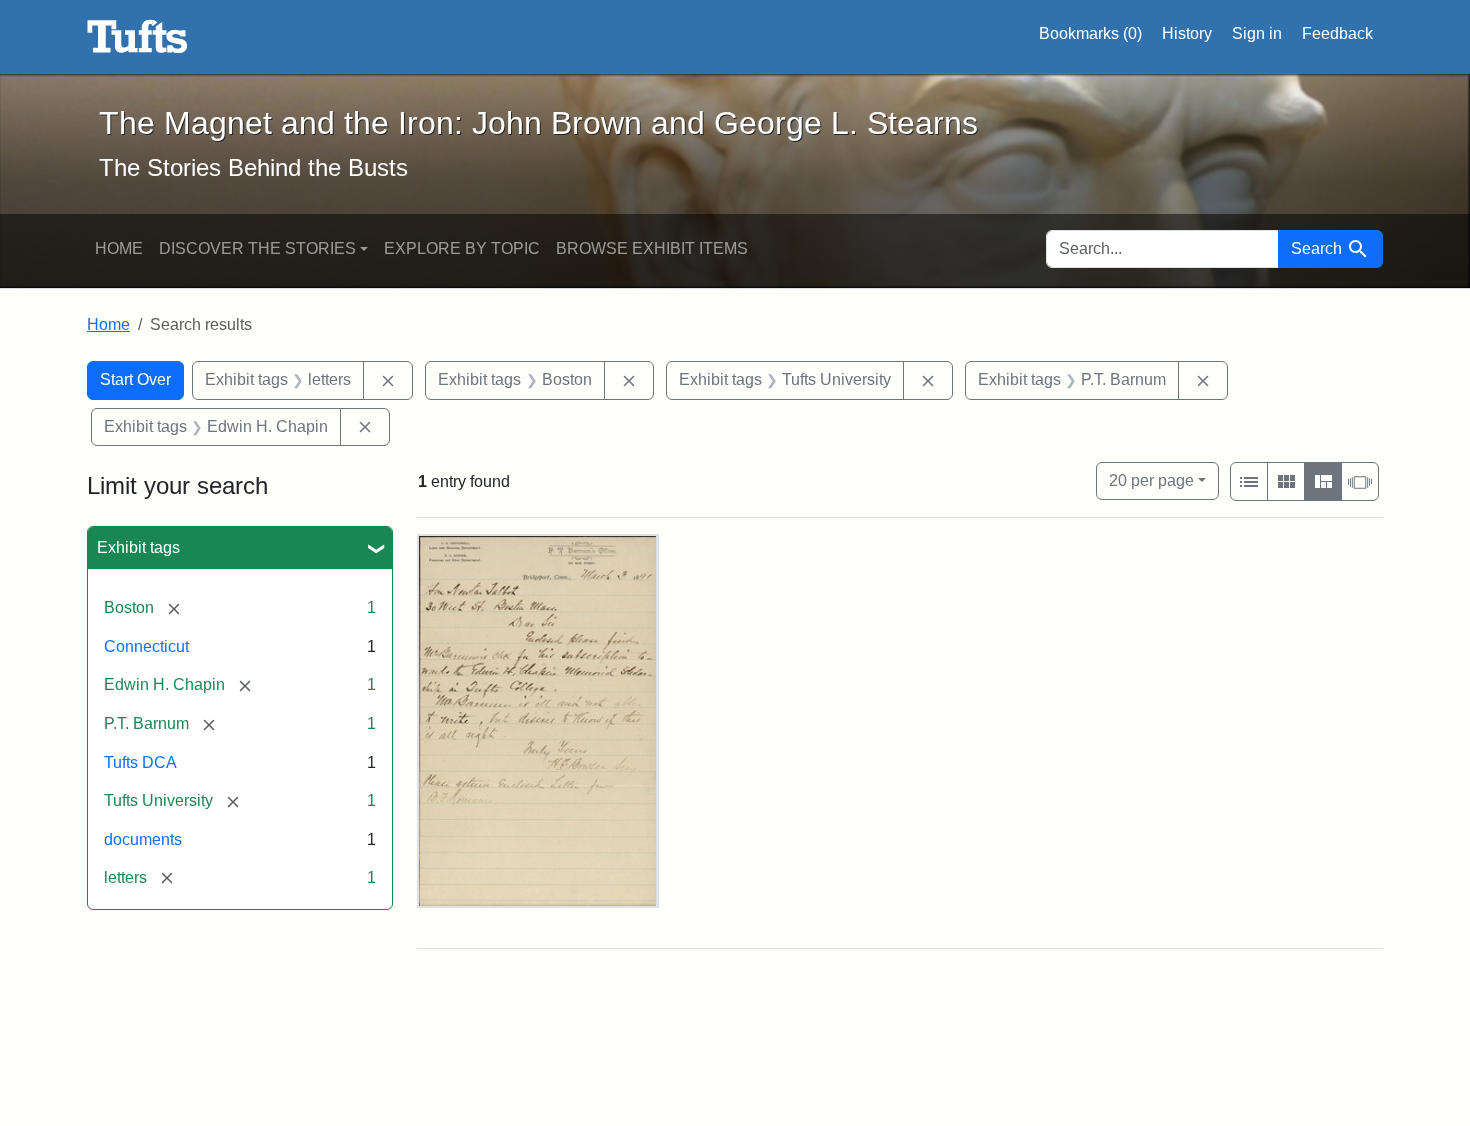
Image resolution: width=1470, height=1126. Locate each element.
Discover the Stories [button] (257, 248)
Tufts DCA (140, 762)
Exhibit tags (138, 547)
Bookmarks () (1090, 33)
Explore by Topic (462, 248)
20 (1151, 480)
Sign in (1257, 33)
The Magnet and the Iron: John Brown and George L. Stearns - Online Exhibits (137, 37)
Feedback (1337, 33)
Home (119, 248)
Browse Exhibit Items (652, 248)
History (1187, 33)
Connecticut (146, 646)
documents (143, 839)
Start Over (135, 379)
